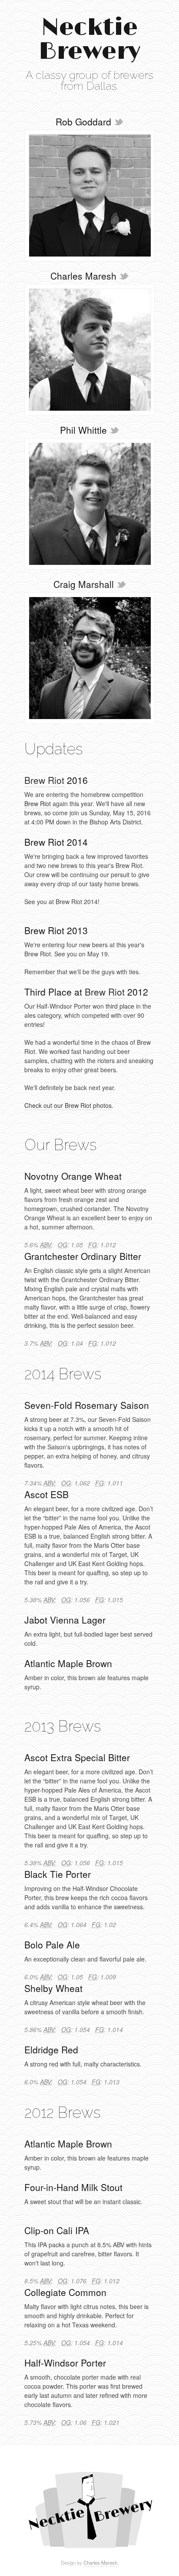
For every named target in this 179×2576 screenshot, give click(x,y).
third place (120, 1006)
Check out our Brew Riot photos (68, 1105)
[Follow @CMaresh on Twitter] (124, 276)
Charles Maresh (100, 2562)
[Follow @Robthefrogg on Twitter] (119, 122)
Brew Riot (44, 780)
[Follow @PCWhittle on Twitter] (114, 430)
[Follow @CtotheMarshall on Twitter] (121, 584)
